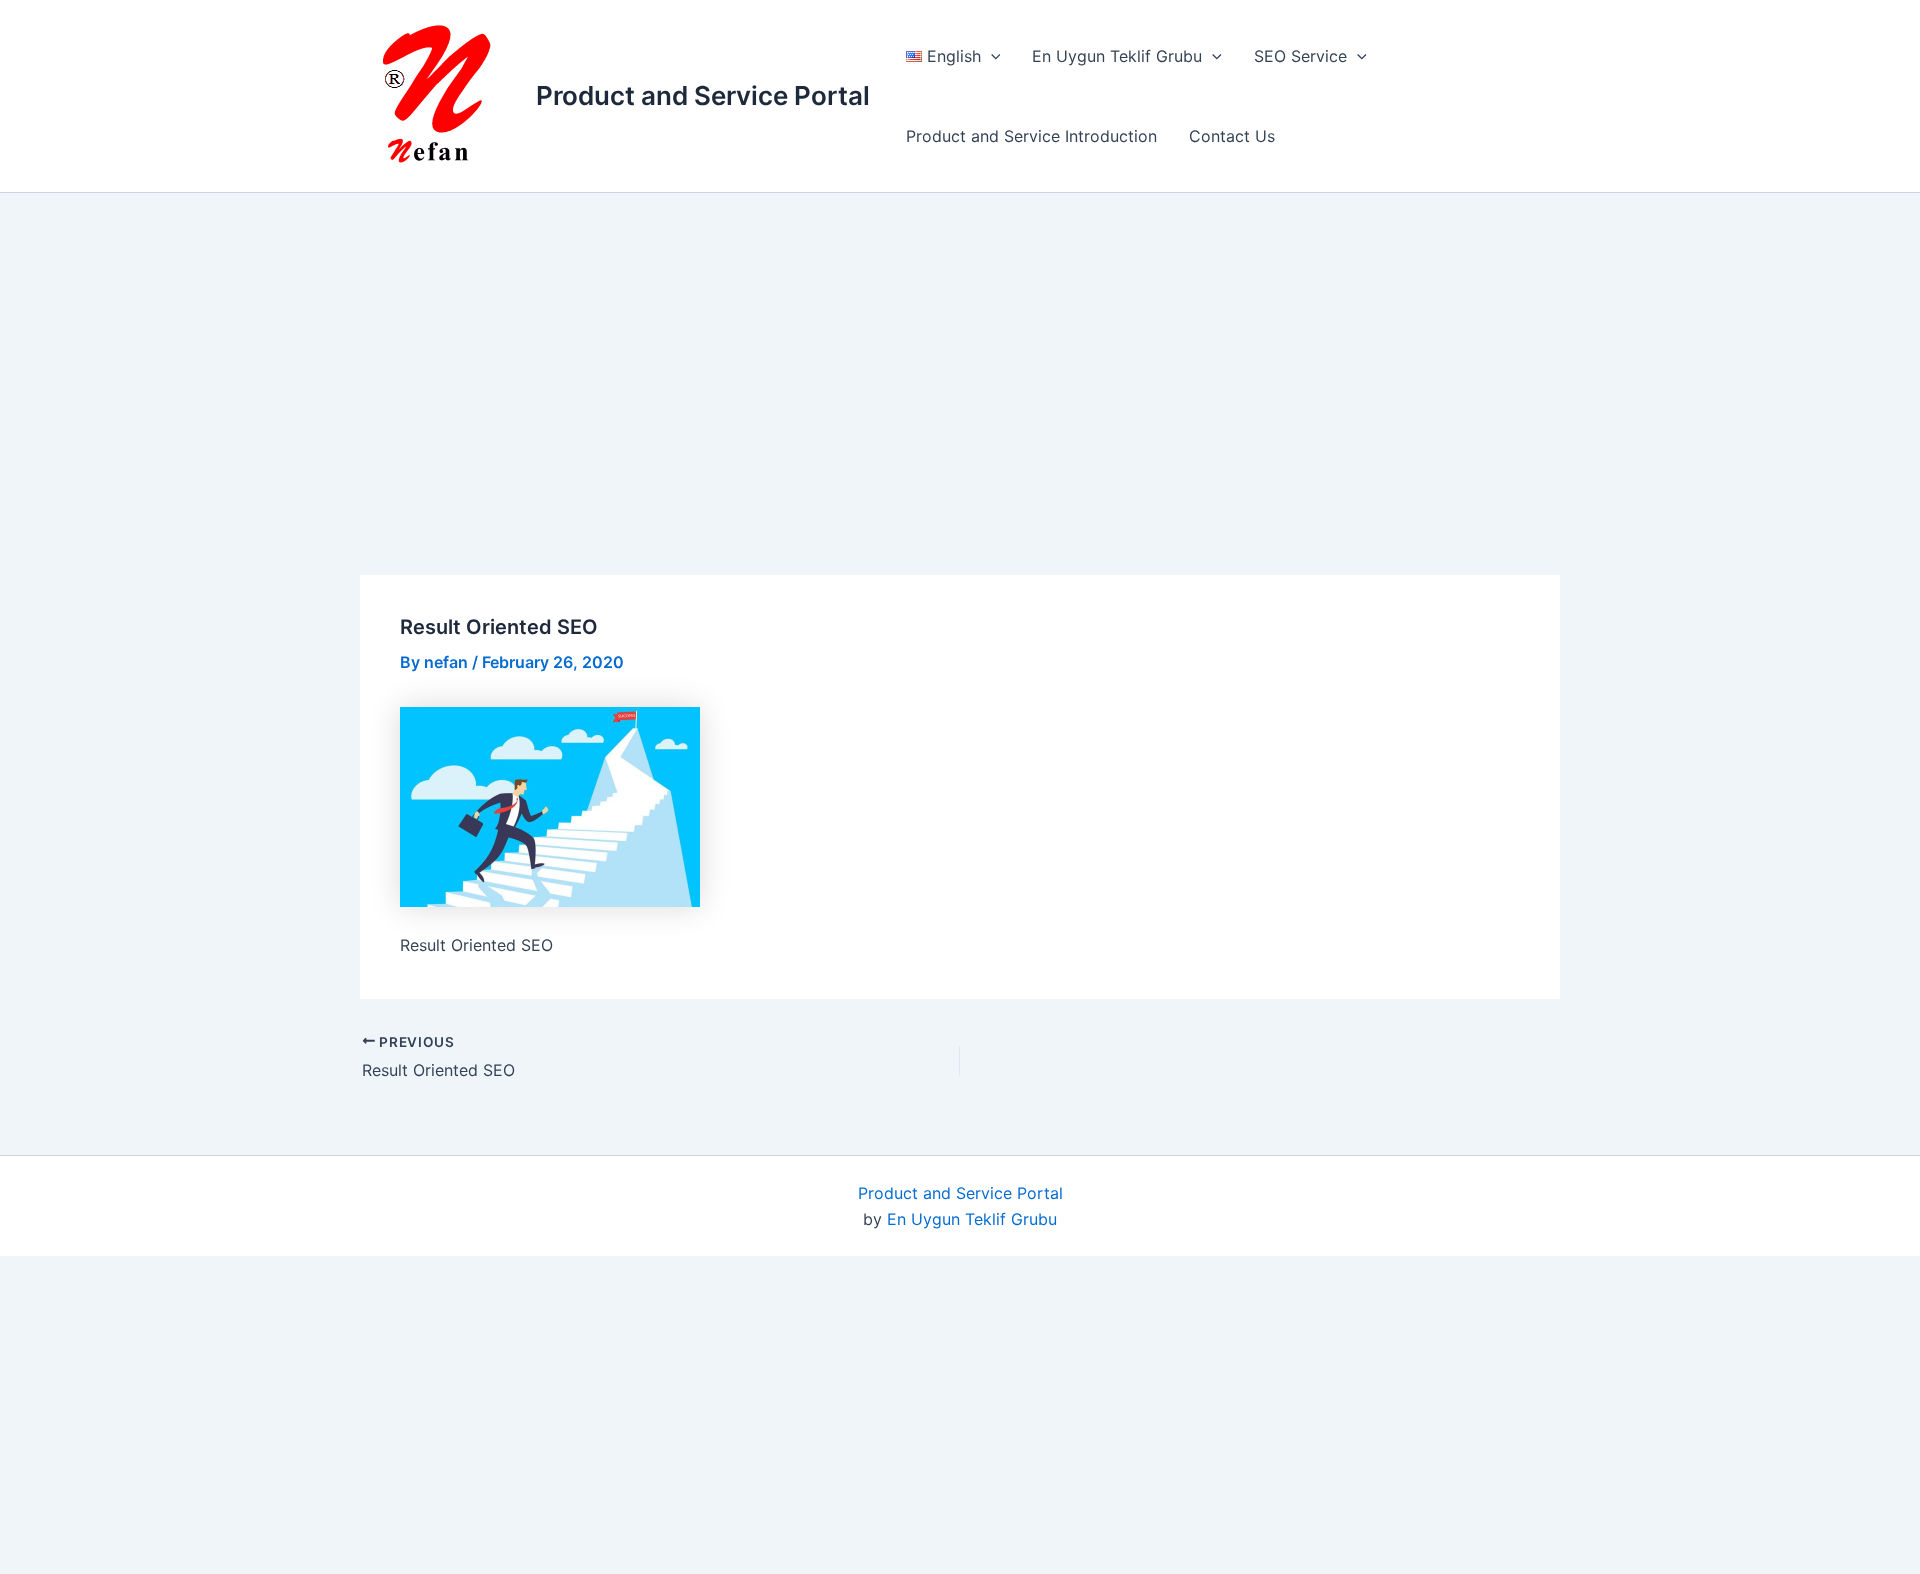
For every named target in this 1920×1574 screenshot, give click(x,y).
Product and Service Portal (703, 95)
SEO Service (1300, 56)
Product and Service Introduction (1031, 136)
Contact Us (1232, 136)
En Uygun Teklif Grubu (1117, 56)
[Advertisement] (979, 352)
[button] (991, 56)
